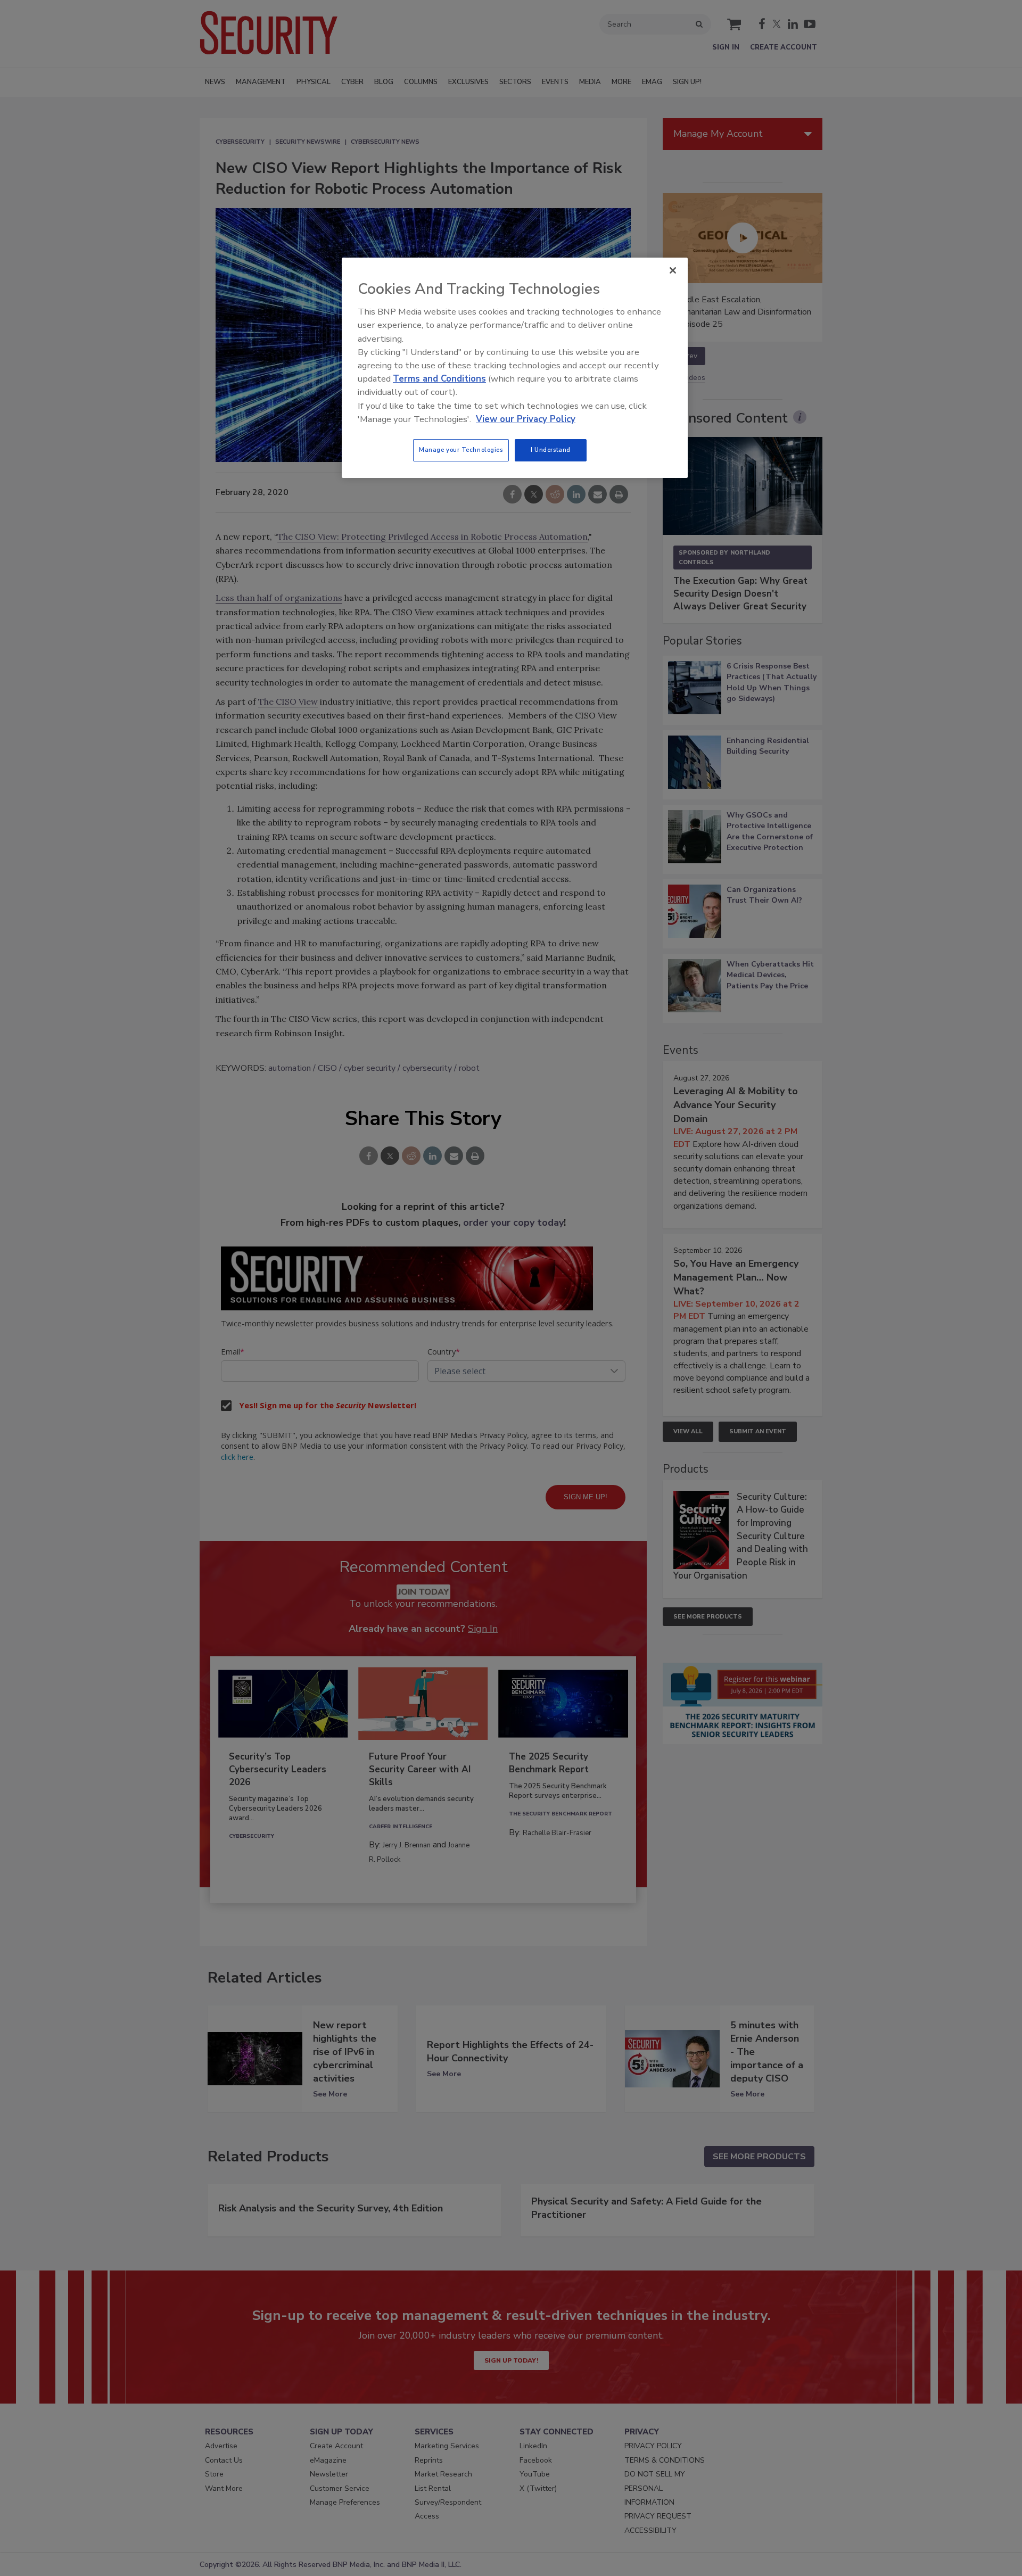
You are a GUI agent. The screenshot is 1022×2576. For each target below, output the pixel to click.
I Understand (551, 450)
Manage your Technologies (461, 450)
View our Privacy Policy (526, 419)
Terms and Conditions (439, 379)
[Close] (673, 270)
